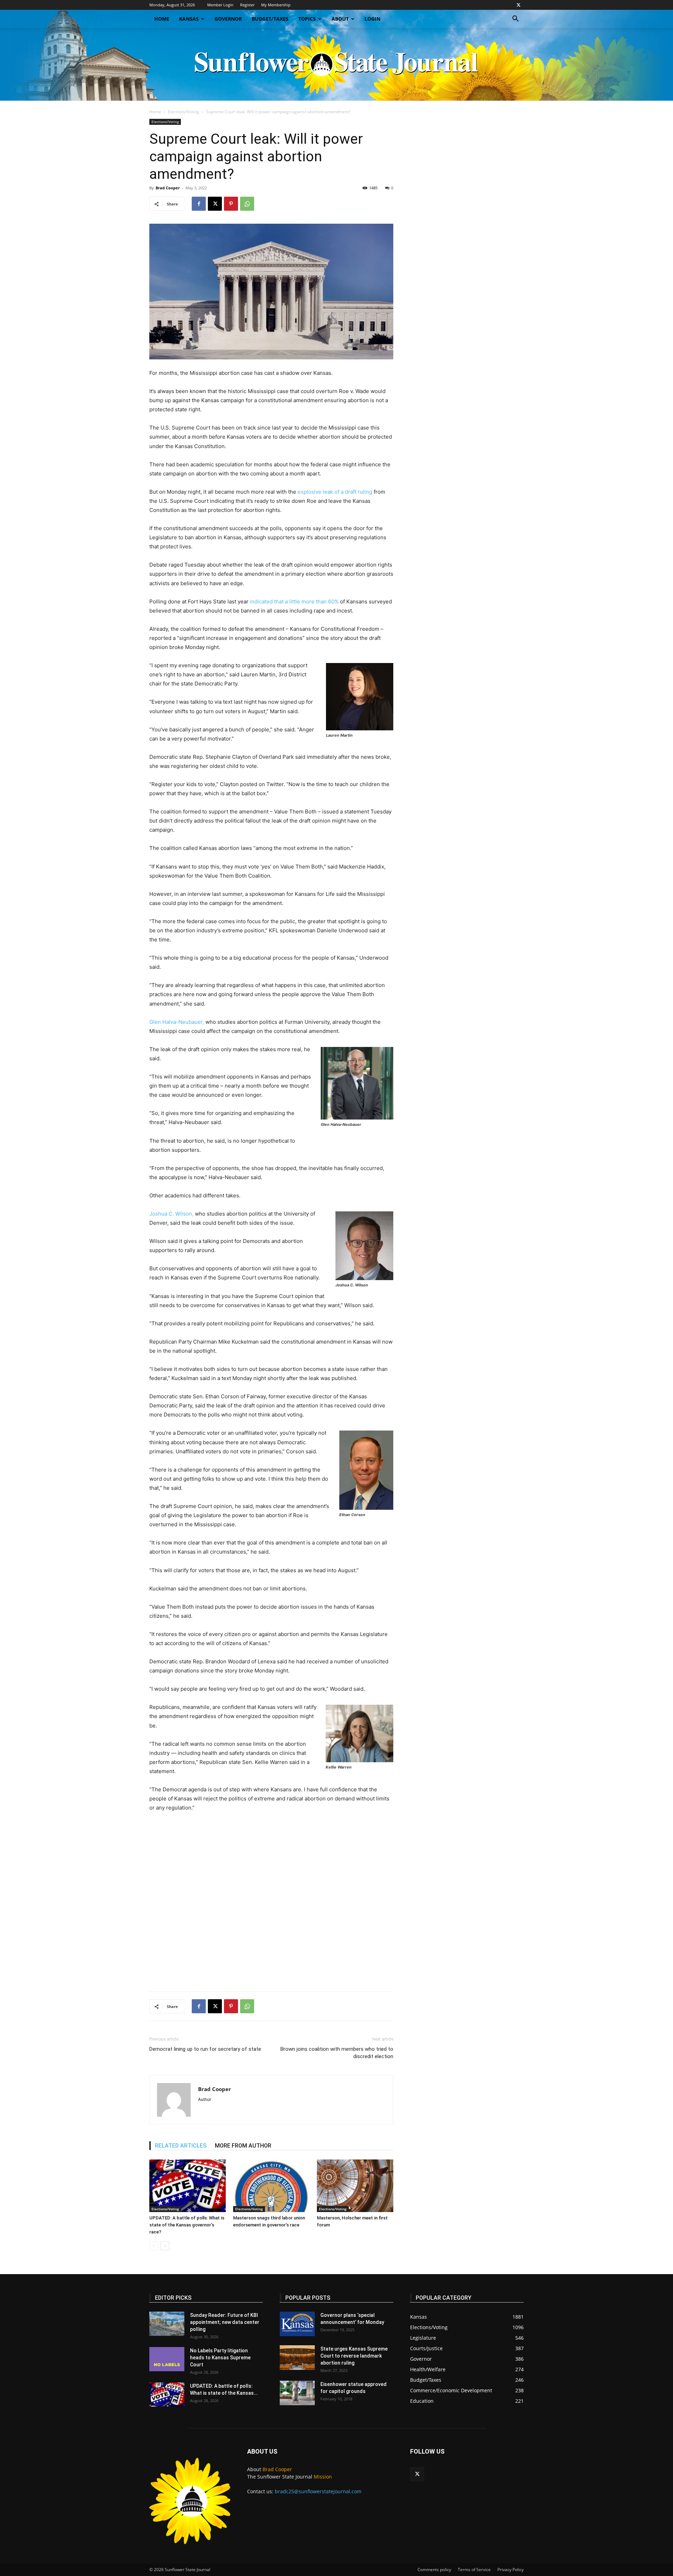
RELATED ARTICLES (181, 2146)
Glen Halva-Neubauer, (177, 1022)
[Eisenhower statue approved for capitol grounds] (297, 2393)
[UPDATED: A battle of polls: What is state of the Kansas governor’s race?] (188, 2186)
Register (247, 5)
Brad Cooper (168, 188)
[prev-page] (154, 2246)
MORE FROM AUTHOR (243, 2146)
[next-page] (165, 2246)
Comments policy (434, 2570)
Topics (307, 19)
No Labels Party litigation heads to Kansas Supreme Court (220, 2358)
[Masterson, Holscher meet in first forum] (355, 2186)
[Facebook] (199, 204)
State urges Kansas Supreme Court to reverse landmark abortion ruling (354, 2356)
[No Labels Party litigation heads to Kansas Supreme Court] (167, 2359)
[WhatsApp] (247, 204)
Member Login (220, 5)
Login (372, 19)
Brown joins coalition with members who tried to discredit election (337, 2053)
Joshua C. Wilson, (171, 1214)
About (340, 19)
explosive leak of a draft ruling (334, 492)
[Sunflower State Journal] (336, 64)
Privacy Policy (511, 2570)
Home (162, 19)
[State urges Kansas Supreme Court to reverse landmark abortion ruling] (297, 2358)
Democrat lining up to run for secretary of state (205, 2049)
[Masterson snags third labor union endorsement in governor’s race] (271, 2186)
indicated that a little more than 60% (294, 601)
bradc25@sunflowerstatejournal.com (318, 2491)
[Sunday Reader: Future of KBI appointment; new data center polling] (167, 2324)
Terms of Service (474, 2570)
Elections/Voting (183, 112)
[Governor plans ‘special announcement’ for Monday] (297, 2324)
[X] (518, 5)
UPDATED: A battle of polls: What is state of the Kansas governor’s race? (187, 2225)
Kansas (189, 19)
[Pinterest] (231, 204)
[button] (515, 19)
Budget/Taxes (270, 19)
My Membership (276, 5)
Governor (228, 19)
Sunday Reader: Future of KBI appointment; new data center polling (225, 2322)
